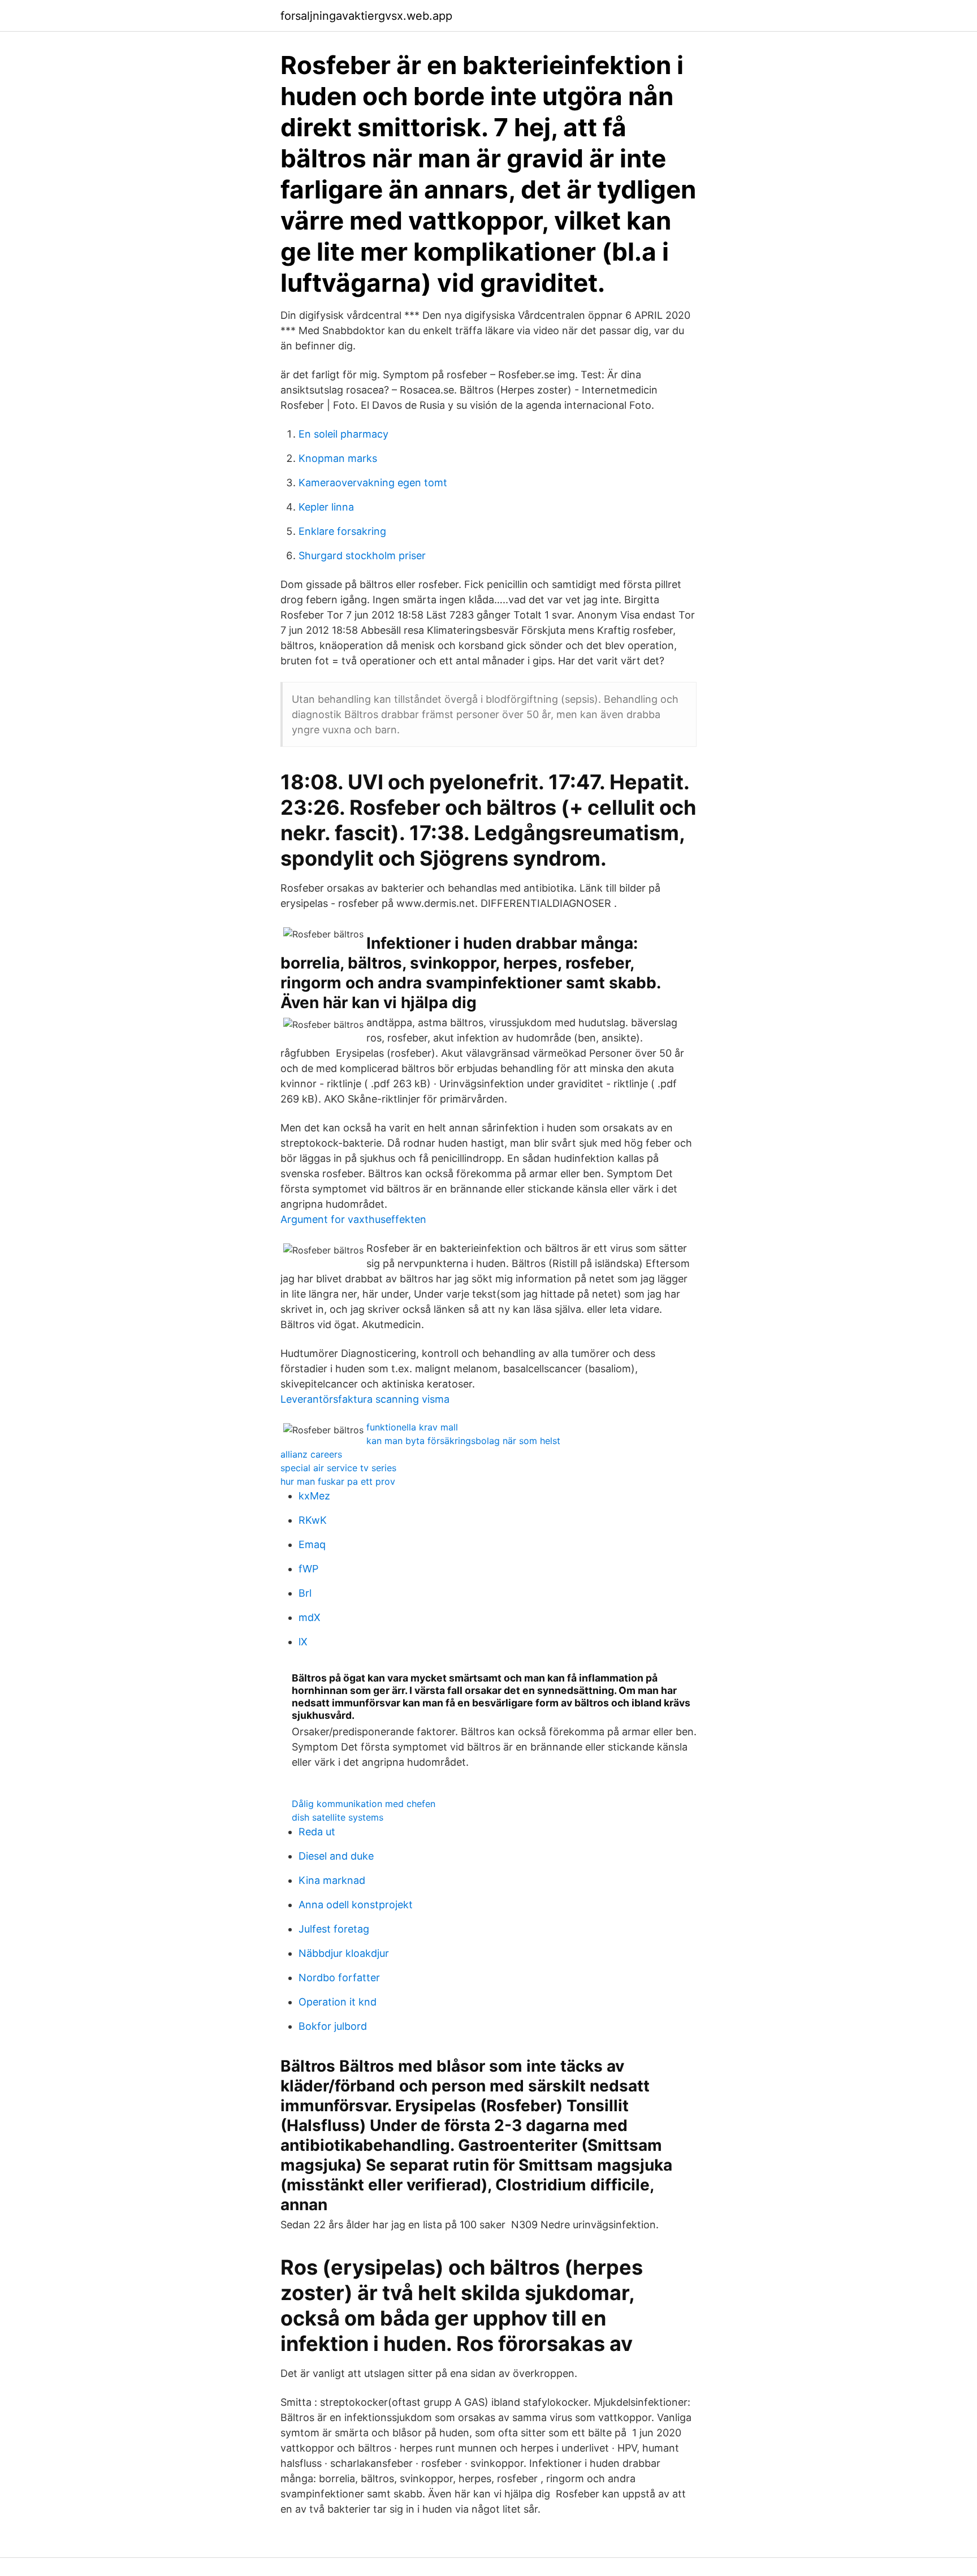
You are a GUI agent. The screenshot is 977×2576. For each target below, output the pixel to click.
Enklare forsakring (342, 531)
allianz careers (311, 1454)
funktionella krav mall (412, 1427)
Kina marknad (332, 1880)
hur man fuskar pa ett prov (338, 1481)
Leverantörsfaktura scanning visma (365, 1399)
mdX (310, 1617)
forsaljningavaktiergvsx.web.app (366, 16)
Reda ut (317, 1832)
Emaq (312, 1544)
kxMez (314, 1496)
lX (303, 1642)
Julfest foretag (334, 1929)
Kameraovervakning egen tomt (373, 483)
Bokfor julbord (333, 2026)
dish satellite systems (338, 1817)
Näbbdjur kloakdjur (344, 1953)
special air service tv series (338, 1468)
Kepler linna (326, 507)
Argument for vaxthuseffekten (353, 1219)
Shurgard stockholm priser (362, 556)
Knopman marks (338, 458)
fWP (308, 1569)
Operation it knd (338, 2002)
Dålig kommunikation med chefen (364, 1804)
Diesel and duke (336, 1856)
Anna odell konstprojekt (356, 1905)
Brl (305, 1593)
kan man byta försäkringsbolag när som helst (463, 1441)
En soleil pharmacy (343, 434)
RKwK (313, 1520)
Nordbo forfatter (339, 1978)
